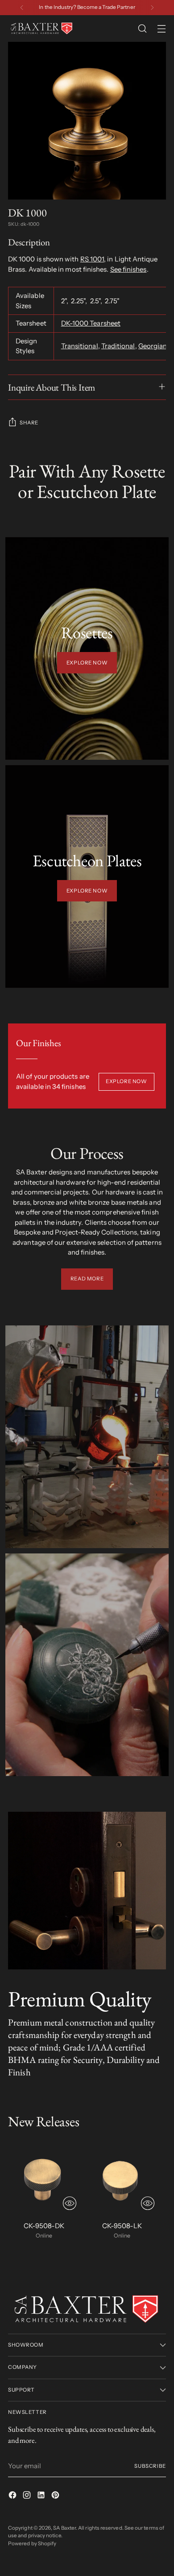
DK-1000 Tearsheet (91, 323)
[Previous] (22, 8)
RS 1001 (92, 259)
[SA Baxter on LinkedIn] (42, 2497)
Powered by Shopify (32, 2543)
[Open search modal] (142, 29)
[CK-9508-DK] (44, 2178)
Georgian (153, 346)
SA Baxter (64, 2528)
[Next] (152, 8)
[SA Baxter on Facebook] (13, 2497)
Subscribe (150, 2466)
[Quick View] (70, 2203)
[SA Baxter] (41, 29)
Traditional (118, 346)
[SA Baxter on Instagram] (28, 2497)
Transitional (80, 346)
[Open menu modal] (161, 29)
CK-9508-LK (122, 2226)
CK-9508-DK (44, 2226)
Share (29, 423)
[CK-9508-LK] (122, 2178)
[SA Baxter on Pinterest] (56, 2497)
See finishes (128, 269)
